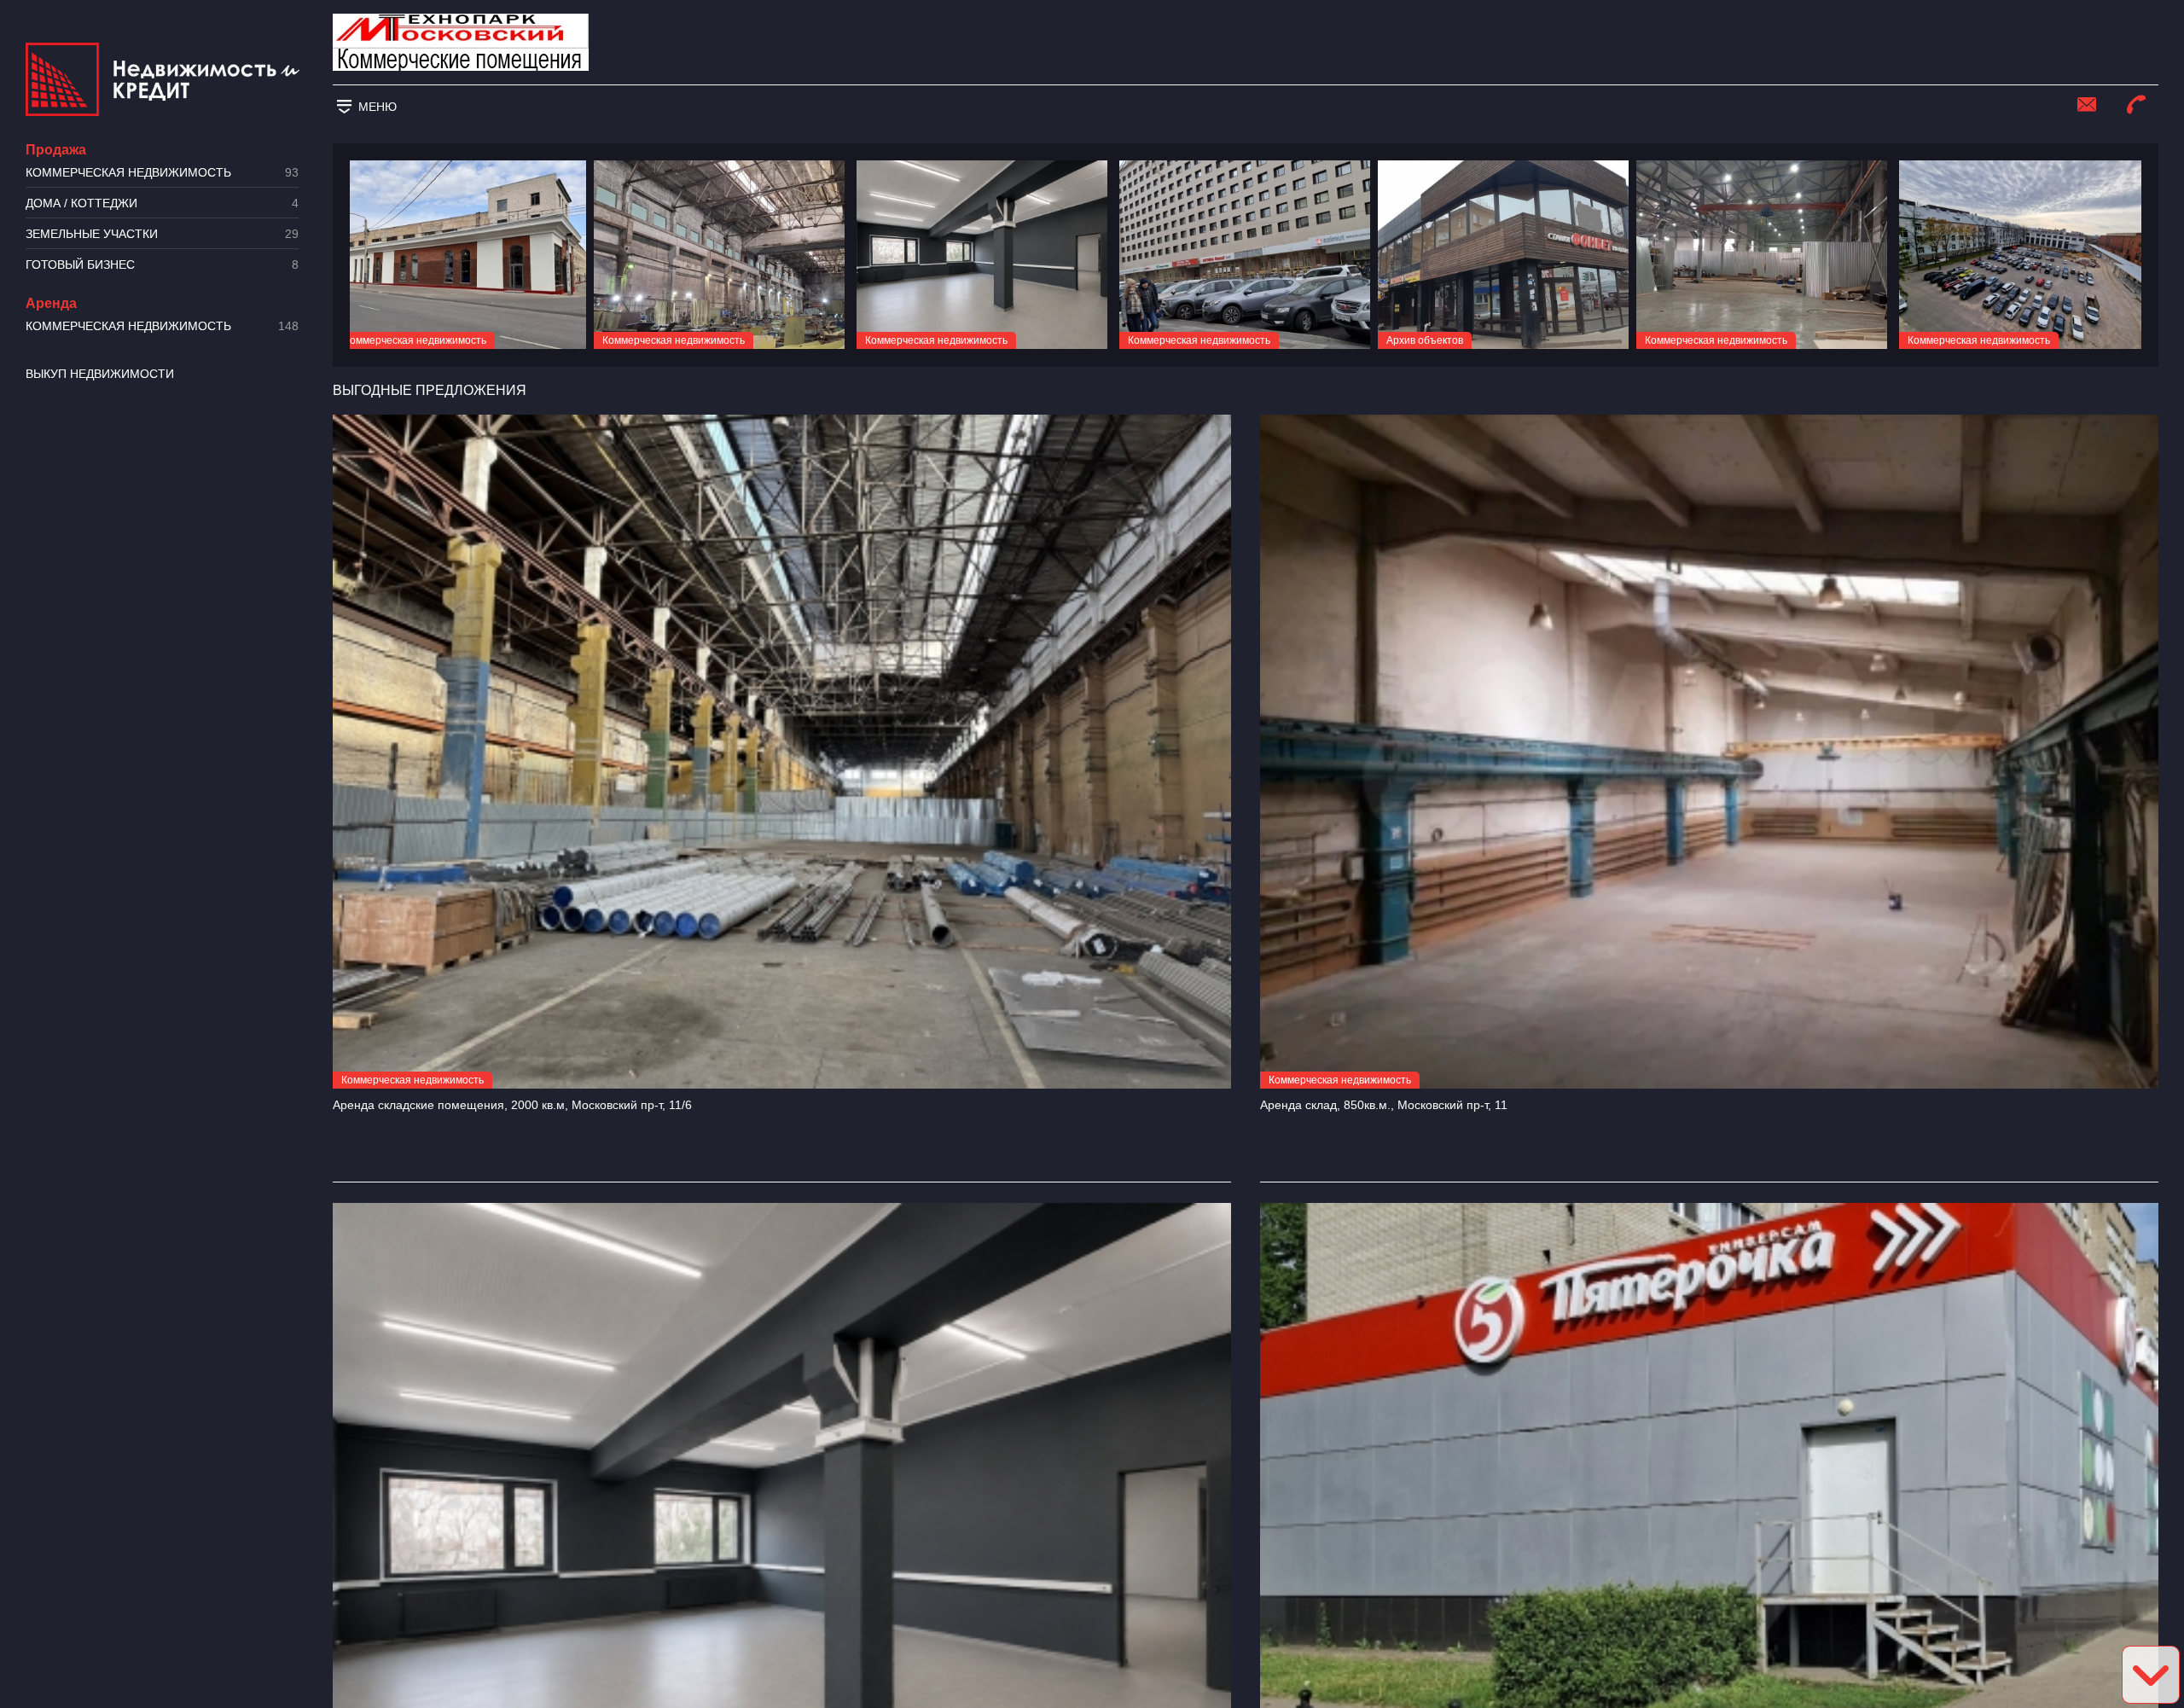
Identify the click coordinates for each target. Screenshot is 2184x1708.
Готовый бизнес (162, 265)
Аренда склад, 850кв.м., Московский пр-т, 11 (1384, 1105)
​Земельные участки (162, 234)
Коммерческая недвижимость (162, 173)
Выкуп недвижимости (100, 374)
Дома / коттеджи (162, 203)
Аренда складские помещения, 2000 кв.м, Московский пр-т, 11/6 (512, 1105)
